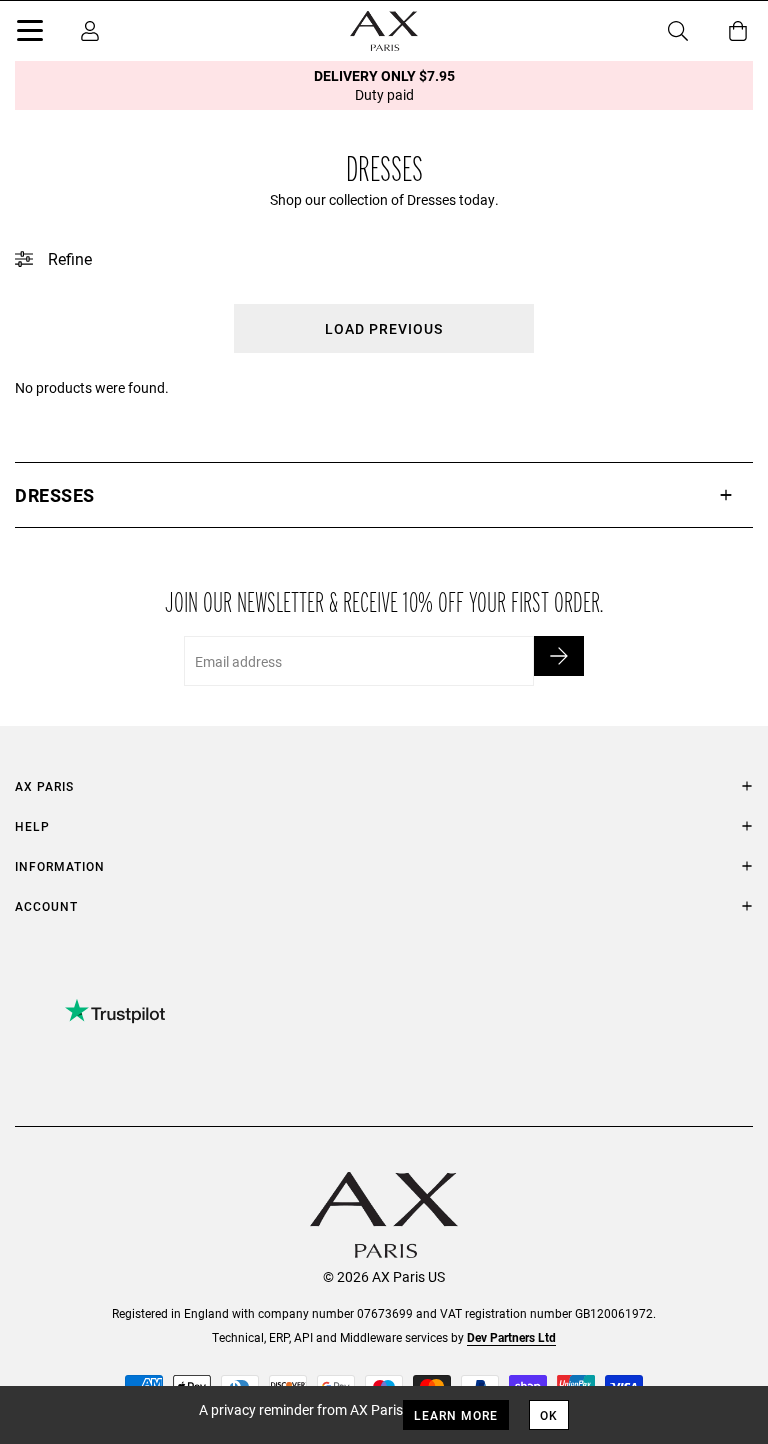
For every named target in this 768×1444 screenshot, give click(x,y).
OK (549, 1415)
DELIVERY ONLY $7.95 (384, 85)
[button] (384, 495)
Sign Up (559, 656)
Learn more (456, 1415)
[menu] (30, 34)
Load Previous (384, 328)
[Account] (90, 31)
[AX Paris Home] (384, 31)
